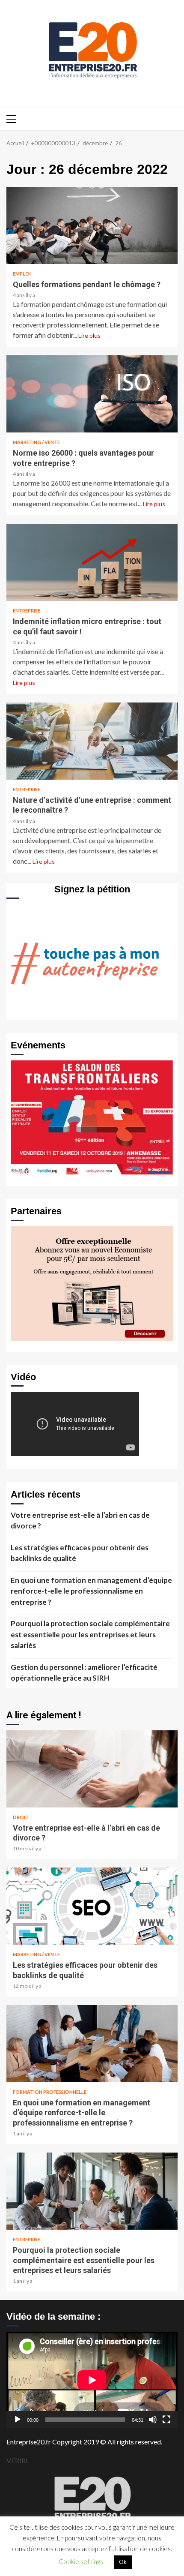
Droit (21, 1817)
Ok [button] (123, 2562)
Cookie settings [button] (81, 2561)
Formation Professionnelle (50, 2092)
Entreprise (27, 611)
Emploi (22, 274)
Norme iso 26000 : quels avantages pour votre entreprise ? (92, 394)
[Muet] (153, 2420)
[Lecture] (18, 2420)
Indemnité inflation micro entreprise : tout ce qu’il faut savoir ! (92, 562)
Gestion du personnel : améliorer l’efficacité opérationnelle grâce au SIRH (84, 1673)
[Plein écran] (166, 2420)
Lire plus (89, 335)
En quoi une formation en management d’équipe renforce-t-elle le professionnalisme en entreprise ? (91, 1591)
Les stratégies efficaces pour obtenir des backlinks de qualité (80, 1553)
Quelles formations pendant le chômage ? (92, 225)
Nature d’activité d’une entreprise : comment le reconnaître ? (92, 741)
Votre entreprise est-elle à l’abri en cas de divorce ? (80, 1521)
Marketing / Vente (36, 442)
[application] (92, 2380)
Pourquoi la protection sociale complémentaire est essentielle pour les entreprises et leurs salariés (90, 1634)
